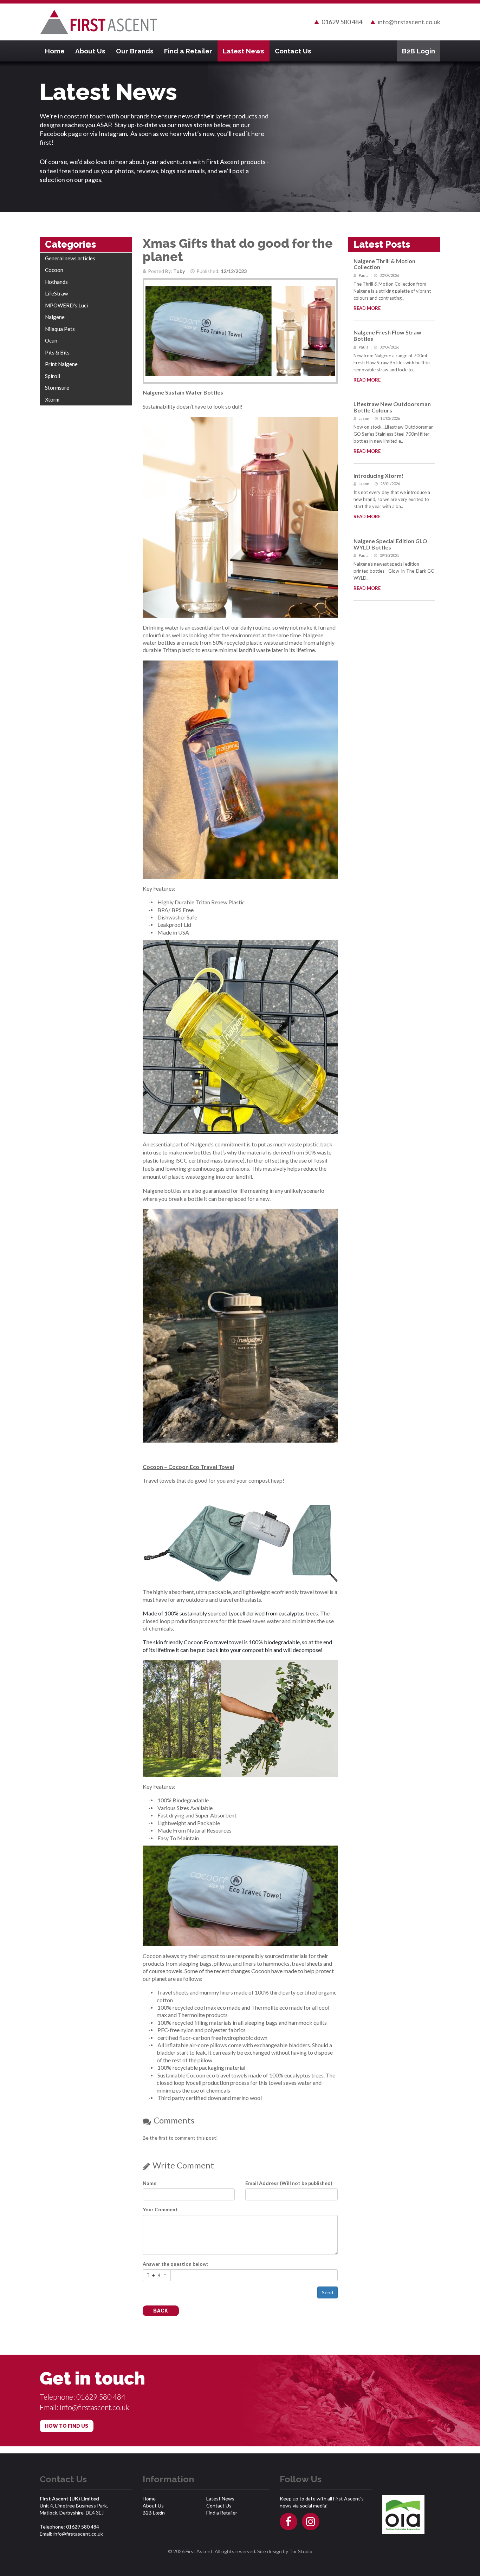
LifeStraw (56, 293)
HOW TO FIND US (67, 2426)
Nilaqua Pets (60, 329)
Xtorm (52, 399)
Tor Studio (301, 2551)
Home (55, 51)
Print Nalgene (61, 364)
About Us (90, 51)
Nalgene (55, 317)
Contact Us (293, 51)
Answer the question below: (175, 2264)
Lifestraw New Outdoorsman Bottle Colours (392, 407)
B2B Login (419, 51)
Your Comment (160, 2209)
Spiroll (53, 376)
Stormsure (57, 388)
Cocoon (54, 270)
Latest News (244, 51)
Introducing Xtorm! (379, 476)
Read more (367, 308)
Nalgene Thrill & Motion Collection (384, 264)
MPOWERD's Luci (66, 305)
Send (327, 2292)
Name (150, 2183)
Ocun (51, 340)
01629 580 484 (342, 22)
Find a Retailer (188, 51)
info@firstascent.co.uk (409, 22)
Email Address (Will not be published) (289, 2183)
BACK (161, 2311)
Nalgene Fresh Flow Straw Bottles (387, 335)
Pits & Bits (57, 352)
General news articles (70, 258)
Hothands (56, 282)
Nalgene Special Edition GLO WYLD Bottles (390, 544)
